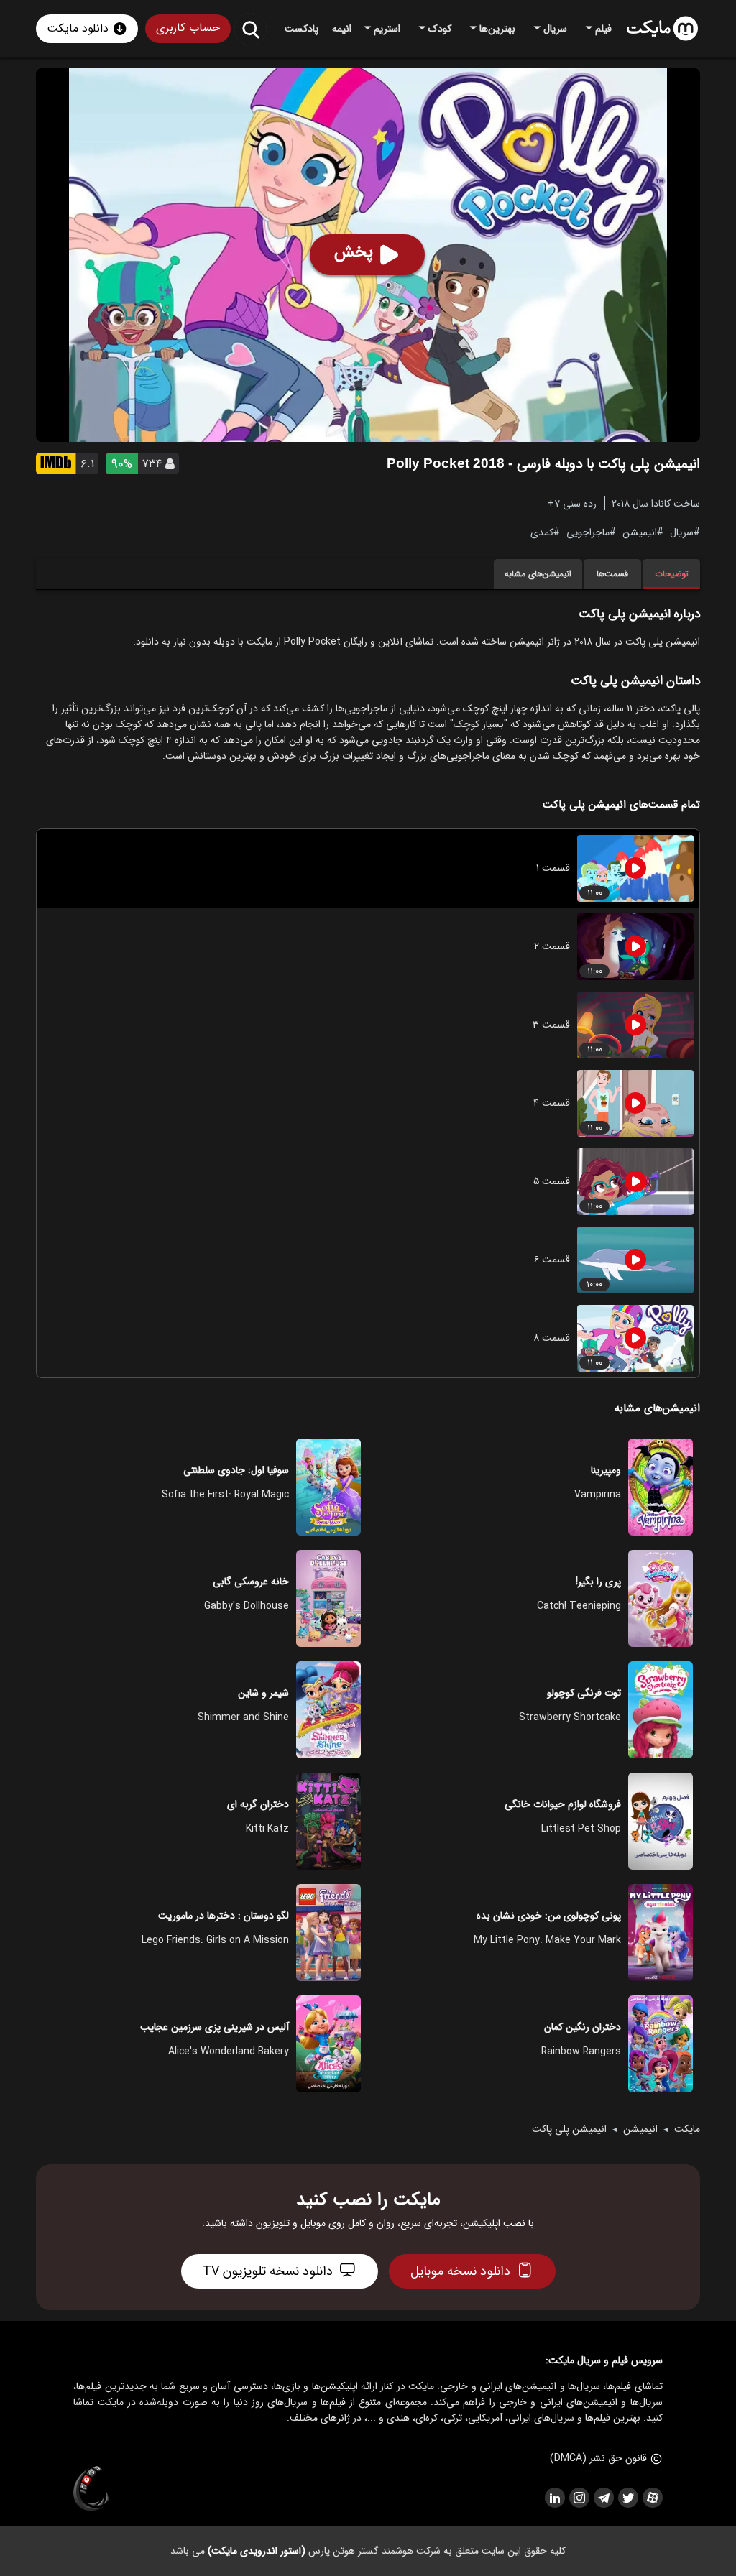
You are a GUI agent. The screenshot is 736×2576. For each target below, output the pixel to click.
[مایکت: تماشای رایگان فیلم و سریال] (662, 29)
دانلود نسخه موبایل (460, 2271)
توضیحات (672, 574)
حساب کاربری (188, 28)
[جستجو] (250, 29)
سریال (682, 532)
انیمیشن (640, 532)
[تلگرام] (603, 2498)
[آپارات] (652, 2498)
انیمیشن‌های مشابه (538, 574)
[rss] (554, 2498)
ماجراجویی (588, 532)
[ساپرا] (91, 2489)
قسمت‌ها (612, 574)
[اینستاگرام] (579, 2498)
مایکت (687, 2129)
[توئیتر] (627, 2498)
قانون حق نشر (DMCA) (598, 2458)
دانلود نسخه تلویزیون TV (268, 2271)
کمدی (542, 532)
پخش (354, 252)
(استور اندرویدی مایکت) (257, 2551)
